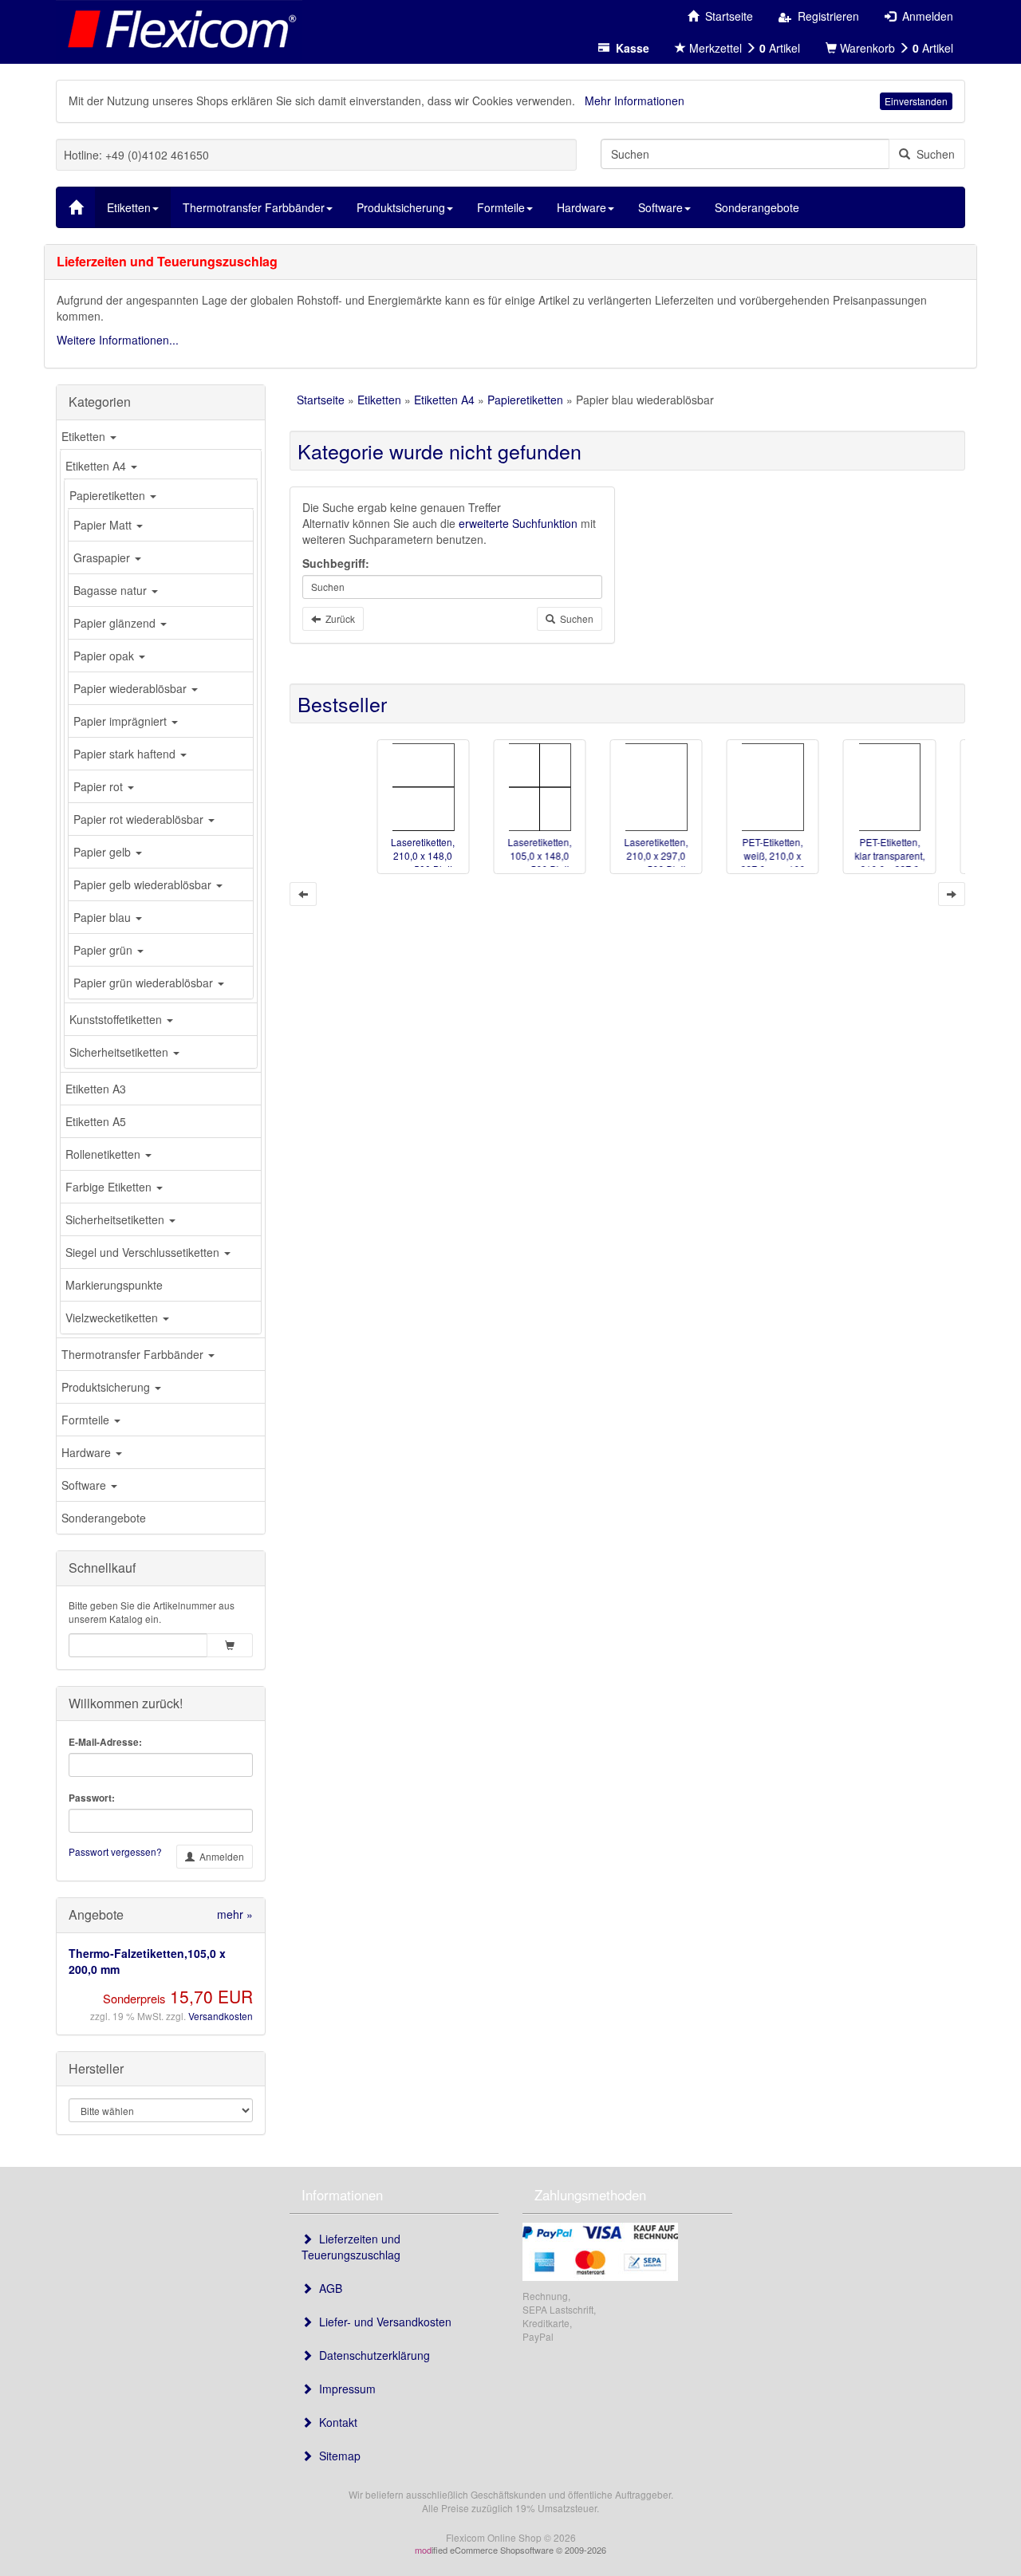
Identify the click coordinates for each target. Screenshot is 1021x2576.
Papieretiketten (109, 495)
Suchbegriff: (336, 563)
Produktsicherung (107, 1387)
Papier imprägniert (122, 721)
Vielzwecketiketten (113, 1318)
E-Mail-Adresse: (105, 1742)
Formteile (87, 1420)
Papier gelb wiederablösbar (144, 884)
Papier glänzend (116, 623)
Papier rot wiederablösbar (140, 819)
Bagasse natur (112, 590)
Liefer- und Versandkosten (382, 2322)
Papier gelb (104, 852)
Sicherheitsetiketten (120, 1052)
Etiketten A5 (96, 1121)
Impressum (344, 2389)
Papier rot (100, 786)
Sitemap (337, 2456)
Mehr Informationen (635, 100)
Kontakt (335, 2422)
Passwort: (92, 1798)
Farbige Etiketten (110, 1187)
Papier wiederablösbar (132, 688)
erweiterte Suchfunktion (518, 523)
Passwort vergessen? (115, 1851)
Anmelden (219, 1856)
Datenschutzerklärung (371, 2355)
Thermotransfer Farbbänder (134, 1354)
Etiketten (85, 436)
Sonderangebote (104, 1518)
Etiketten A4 (97, 466)
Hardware (88, 1452)
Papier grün (104, 950)
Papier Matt (104, 525)
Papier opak (105, 656)
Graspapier (103, 557)
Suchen (932, 154)
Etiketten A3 (96, 1089)
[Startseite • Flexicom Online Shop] (179, 28)
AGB (327, 2288)
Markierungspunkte (114, 1285)
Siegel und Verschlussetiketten (144, 1252)
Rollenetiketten (104, 1154)
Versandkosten (221, 2016)
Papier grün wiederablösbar (145, 983)
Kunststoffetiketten (117, 1019)
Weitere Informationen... (118, 340)
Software (85, 1485)
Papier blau (104, 917)
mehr (235, 1914)
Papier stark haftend (126, 754)
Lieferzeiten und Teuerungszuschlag (351, 2247)
